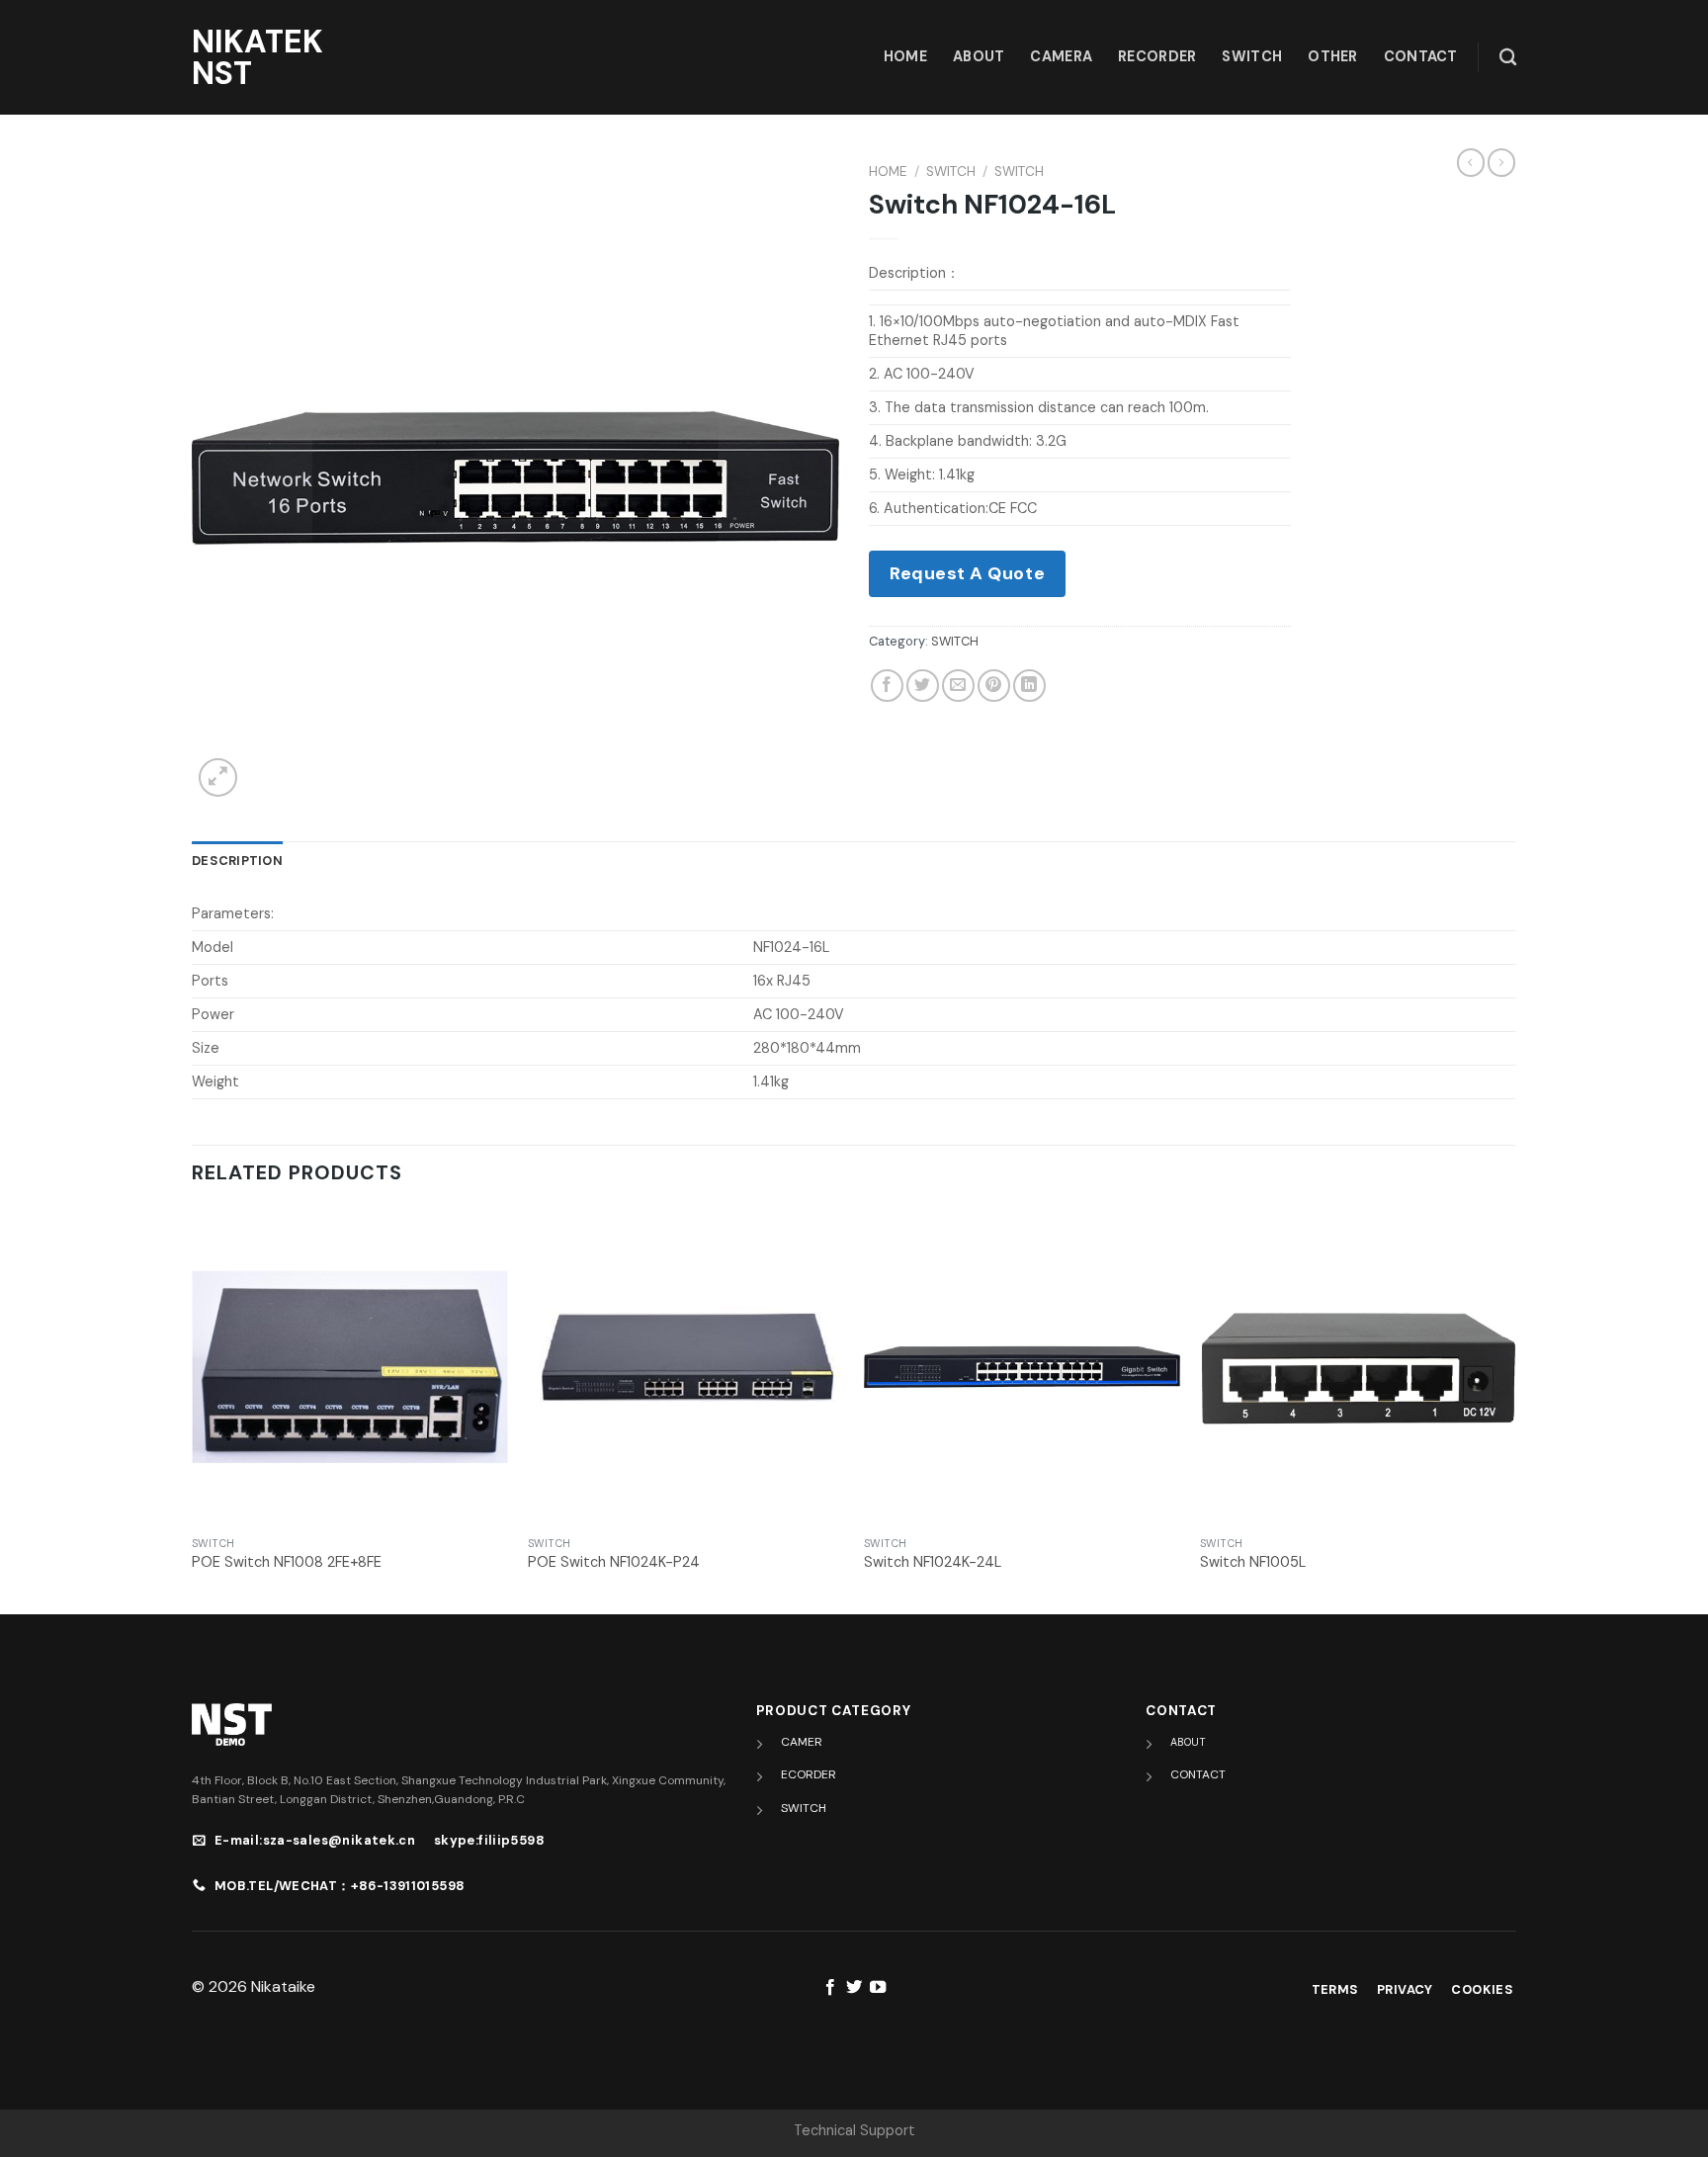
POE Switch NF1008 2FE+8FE (287, 1562)
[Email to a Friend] (958, 686)
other (1332, 56)
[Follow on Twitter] (854, 1988)
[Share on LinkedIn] (1029, 686)
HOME (905, 56)
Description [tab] (237, 861)
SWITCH (1252, 56)
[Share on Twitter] (923, 686)
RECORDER (1157, 56)
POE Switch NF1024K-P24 (614, 1562)
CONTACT (1198, 1774)
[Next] (1515, 1410)
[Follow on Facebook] (829, 1988)
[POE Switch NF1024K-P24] (686, 1367)
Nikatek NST (257, 57)
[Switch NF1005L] (1358, 1367)
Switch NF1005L (1253, 1562)
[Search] (1508, 58)
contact (1421, 56)
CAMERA (1061, 56)
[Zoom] (218, 777)
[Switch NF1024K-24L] (1022, 1367)
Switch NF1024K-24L (933, 1562)
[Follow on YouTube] (878, 1988)
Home (888, 172)
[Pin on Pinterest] (994, 686)
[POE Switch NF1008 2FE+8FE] (350, 1367)
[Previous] (193, 1410)
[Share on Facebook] (887, 686)
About (979, 56)
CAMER (802, 1742)
